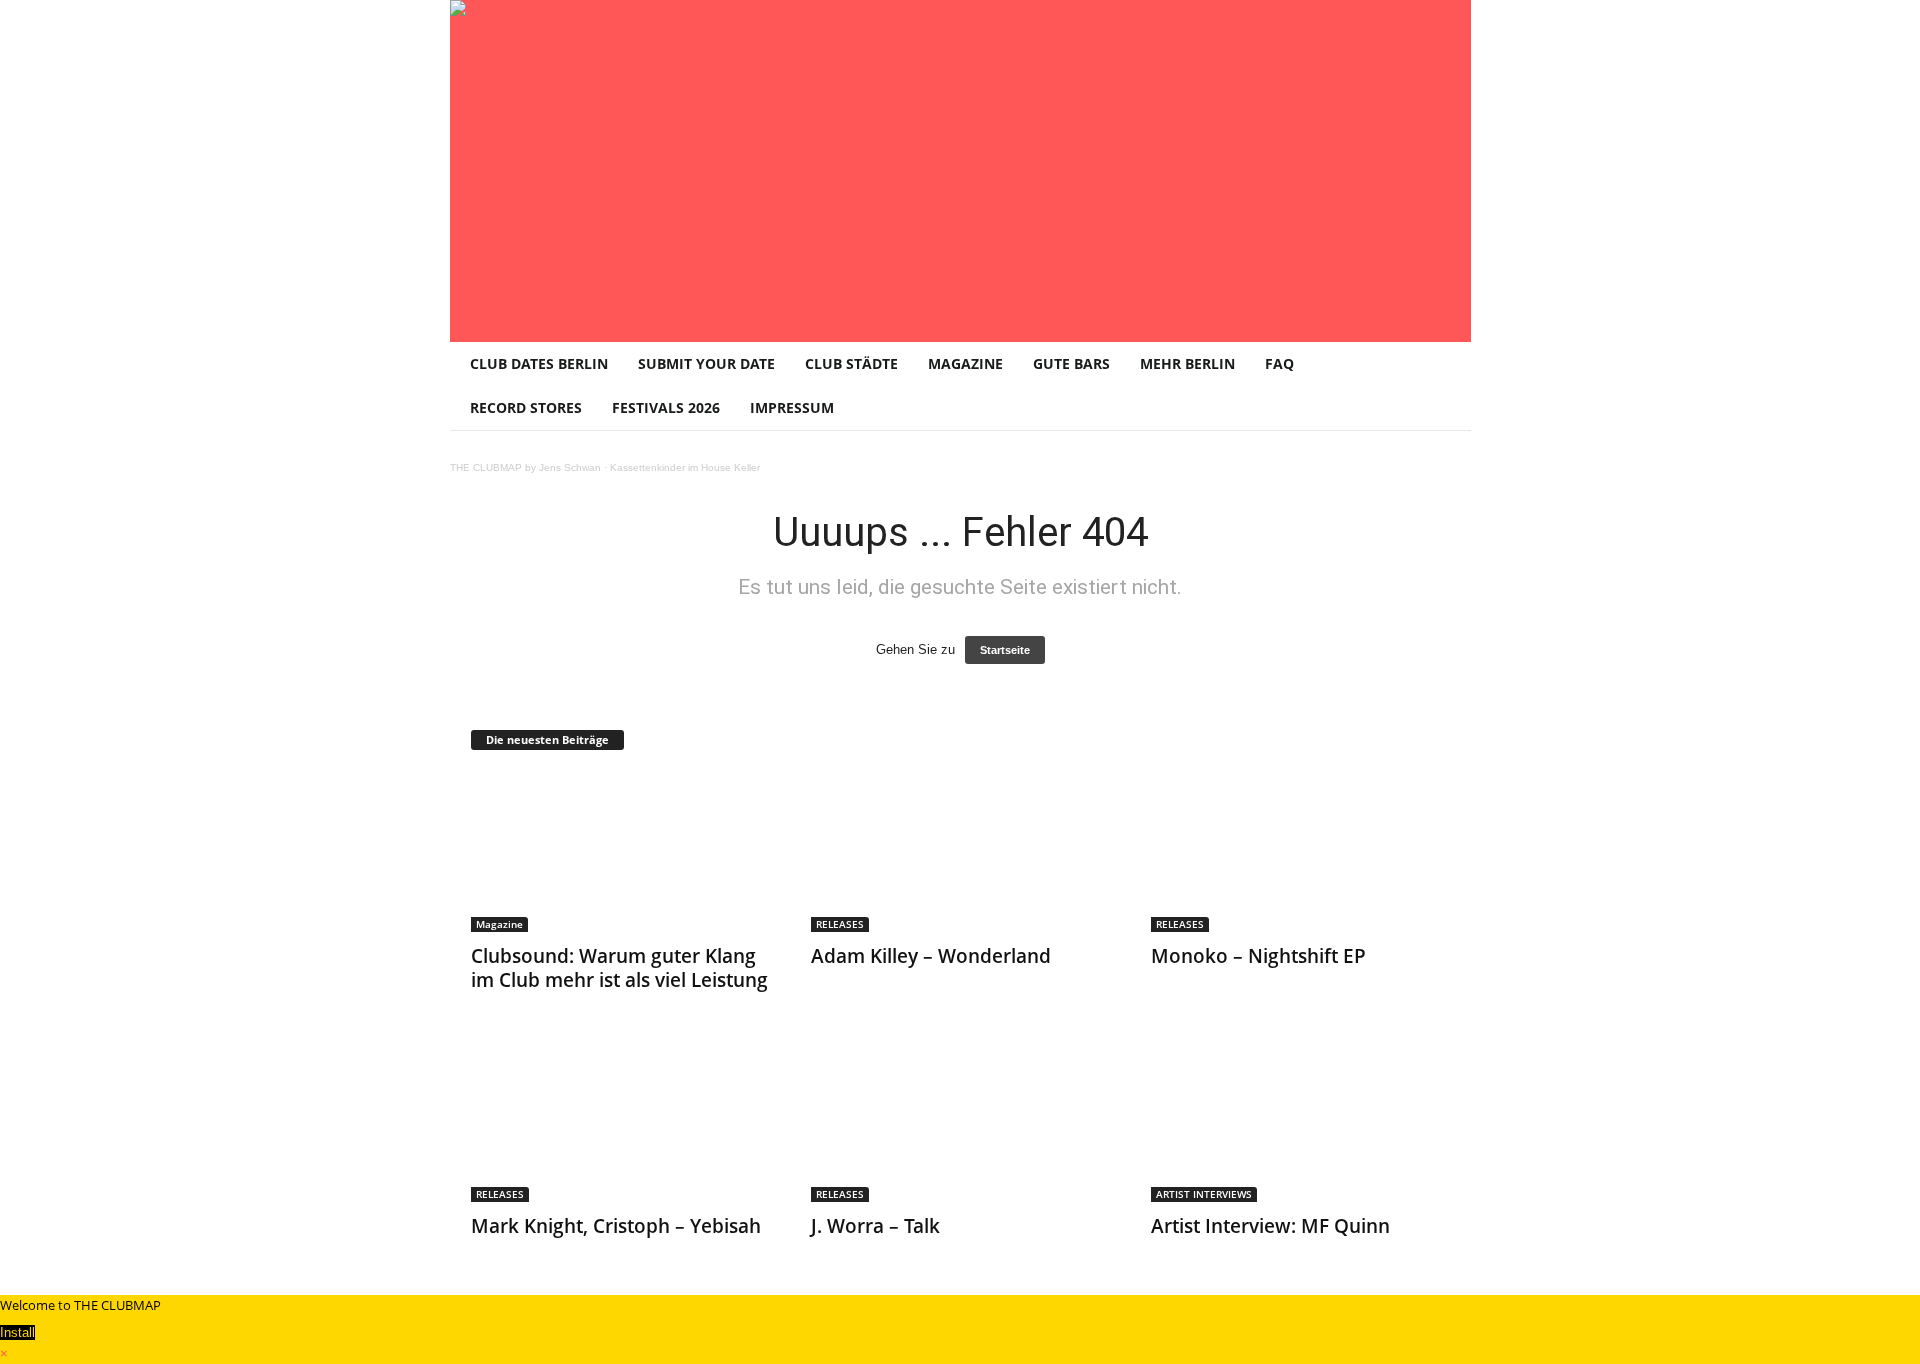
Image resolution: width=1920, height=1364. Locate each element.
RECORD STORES (526, 407)
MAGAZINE (965, 363)
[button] (1441, 386)
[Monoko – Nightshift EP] (1301, 852)
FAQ (1279, 363)
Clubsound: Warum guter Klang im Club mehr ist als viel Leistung (619, 968)
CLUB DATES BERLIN (539, 363)
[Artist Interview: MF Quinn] (1301, 1122)
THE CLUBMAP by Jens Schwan (525, 467)
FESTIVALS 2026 (666, 407)
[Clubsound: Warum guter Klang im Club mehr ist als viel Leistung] (621, 852)
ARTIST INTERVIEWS (1204, 1194)
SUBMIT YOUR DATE (706, 363)
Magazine (499, 924)
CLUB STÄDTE (851, 363)
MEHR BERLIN (1187, 363)
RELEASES (840, 924)
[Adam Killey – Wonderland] (961, 852)
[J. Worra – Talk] (961, 1122)
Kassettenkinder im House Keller (685, 467)
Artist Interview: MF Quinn (1270, 1226)
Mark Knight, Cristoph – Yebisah (616, 1226)
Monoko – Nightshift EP (1258, 956)
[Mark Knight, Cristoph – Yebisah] (621, 1122)
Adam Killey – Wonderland (931, 956)
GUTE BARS (1071, 363)
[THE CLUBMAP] (960, 169)
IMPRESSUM (792, 407)
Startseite (1005, 650)
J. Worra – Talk (875, 1226)
